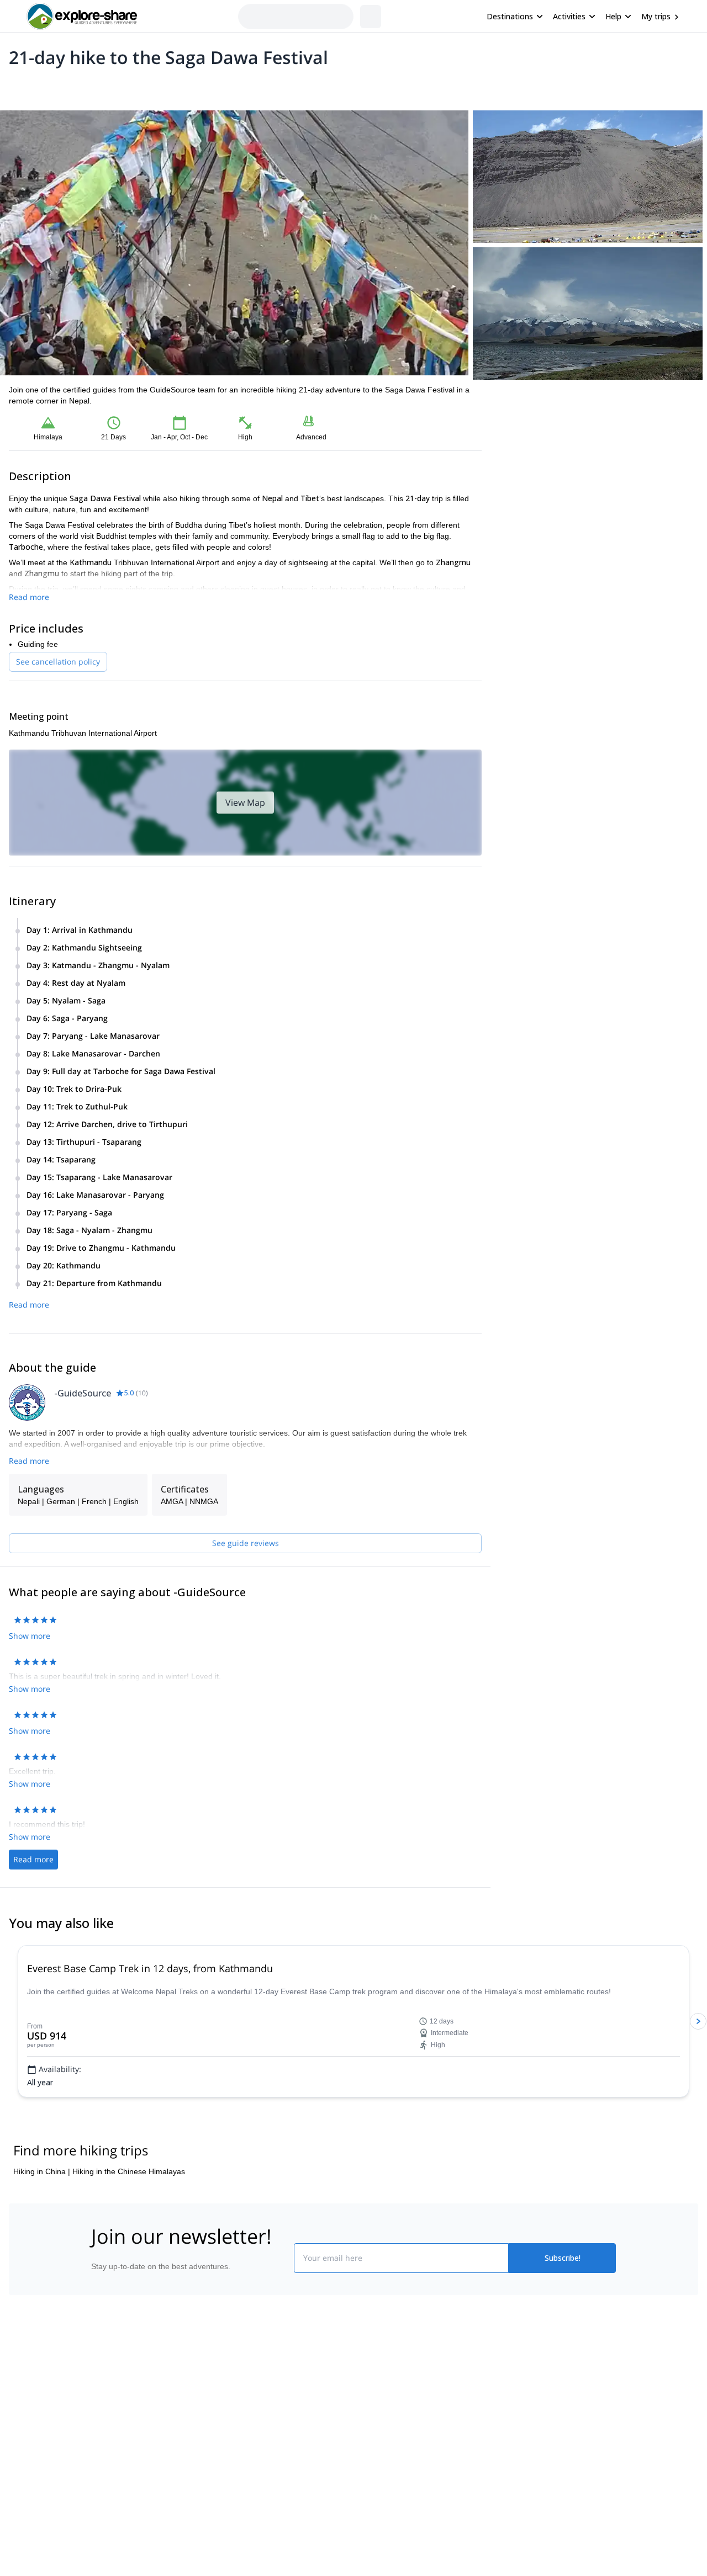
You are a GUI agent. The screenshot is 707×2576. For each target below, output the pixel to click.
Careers (100, 2459)
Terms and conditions (257, 2457)
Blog (361, 2386)
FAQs (229, 2432)
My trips (656, 16)
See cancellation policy (58, 662)
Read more (29, 597)
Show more (30, 1636)
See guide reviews (246, 1543)
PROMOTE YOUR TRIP (538, 2384)
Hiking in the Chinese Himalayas (129, 2171)
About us (102, 2386)
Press (96, 2435)
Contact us (239, 2408)
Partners (101, 2410)
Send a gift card (114, 2483)
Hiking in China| (42, 2171)
